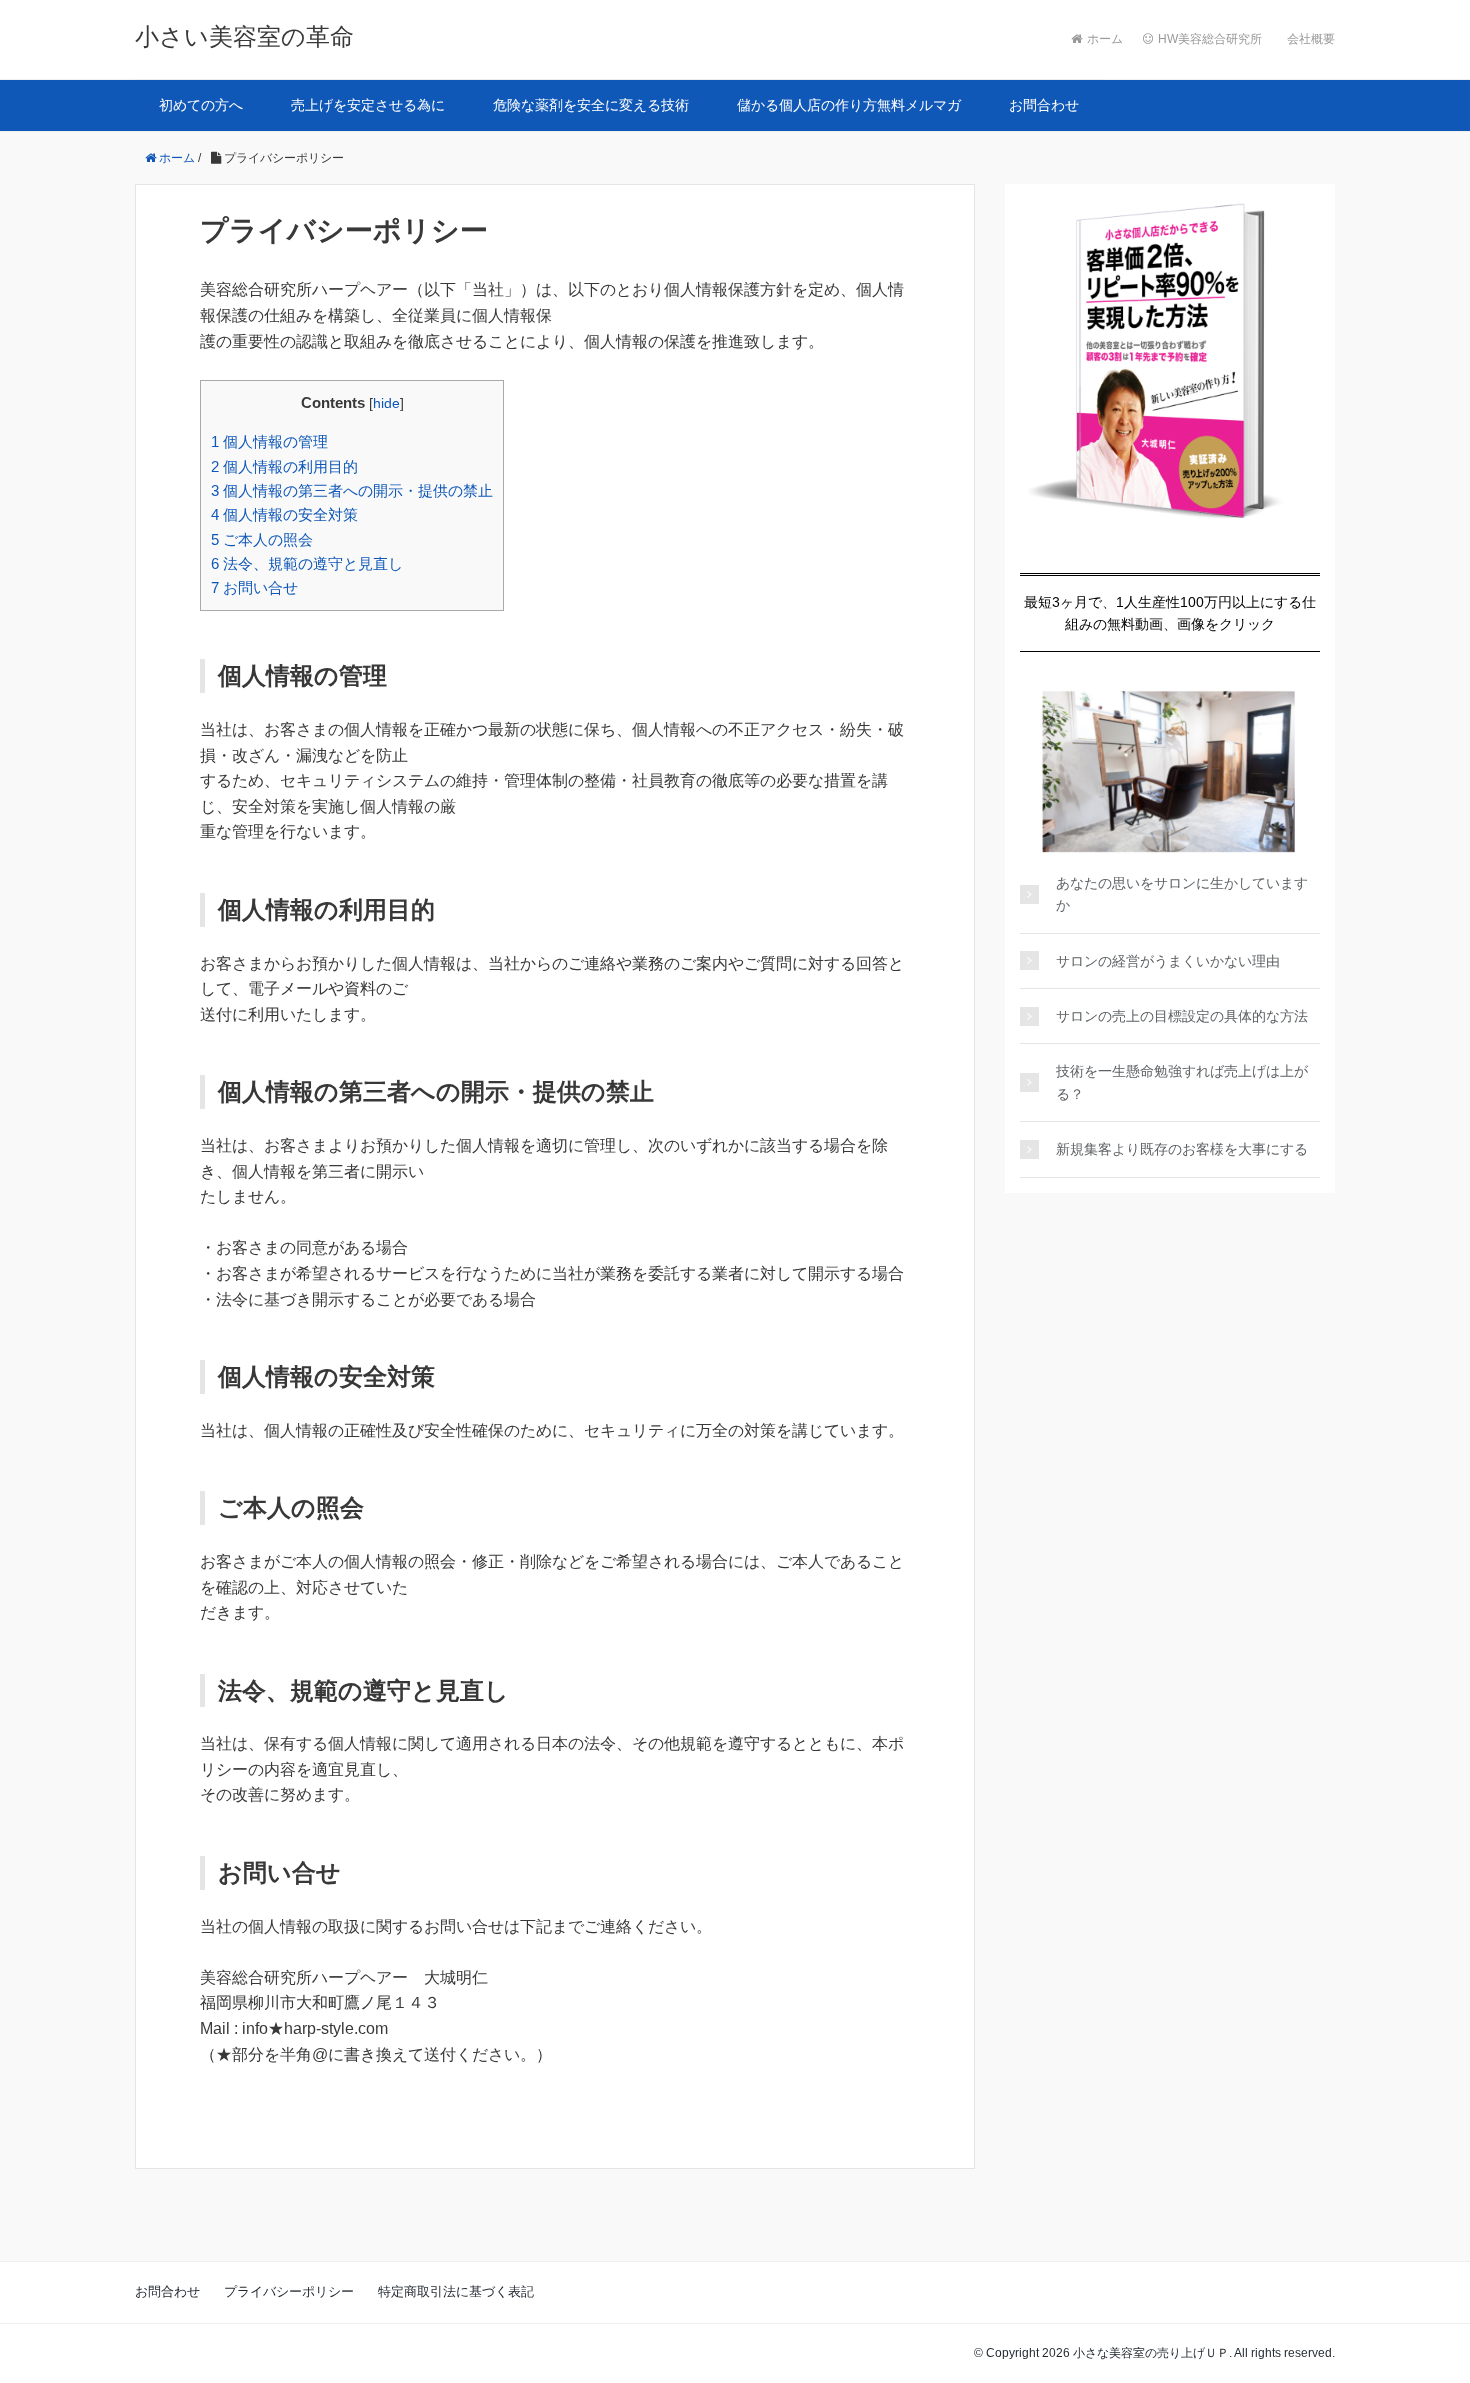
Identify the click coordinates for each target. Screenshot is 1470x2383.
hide (386, 403)
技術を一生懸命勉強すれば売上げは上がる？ (1182, 1082)
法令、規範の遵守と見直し (307, 563)
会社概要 (1311, 39)
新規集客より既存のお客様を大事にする (1182, 1149)
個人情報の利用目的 (284, 466)
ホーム (1105, 39)
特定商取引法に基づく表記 (456, 2291)
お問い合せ (254, 587)
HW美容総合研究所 (1210, 39)
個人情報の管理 (269, 441)
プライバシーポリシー (289, 2291)
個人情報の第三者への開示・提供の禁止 (352, 490)
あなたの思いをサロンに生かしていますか (1182, 894)
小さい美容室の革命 (244, 36)
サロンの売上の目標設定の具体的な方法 (1182, 1016)
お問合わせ (1044, 105)
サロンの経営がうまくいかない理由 (1168, 961)
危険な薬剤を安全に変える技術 (591, 105)
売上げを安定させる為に (368, 105)
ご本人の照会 (262, 539)
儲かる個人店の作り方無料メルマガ (849, 105)
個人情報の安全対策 (284, 514)
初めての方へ (201, 105)
